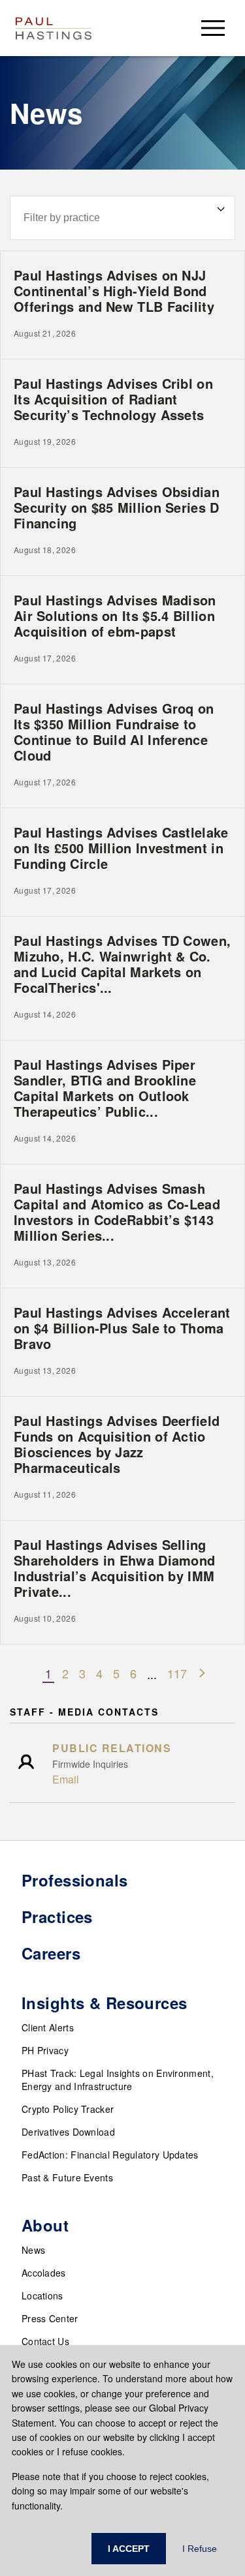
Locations (42, 2296)
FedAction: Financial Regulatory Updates (110, 2155)
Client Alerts (48, 2027)
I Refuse (200, 2549)
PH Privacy (45, 2050)
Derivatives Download (68, 2132)
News (33, 2250)
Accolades (44, 2273)
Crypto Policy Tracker (68, 2109)
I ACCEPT (129, 2549)
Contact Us (45, 2341)
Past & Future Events (67, 2177)
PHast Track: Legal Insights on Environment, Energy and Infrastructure (118, 2080)
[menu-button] (213, 28)
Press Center (50, 2318)
